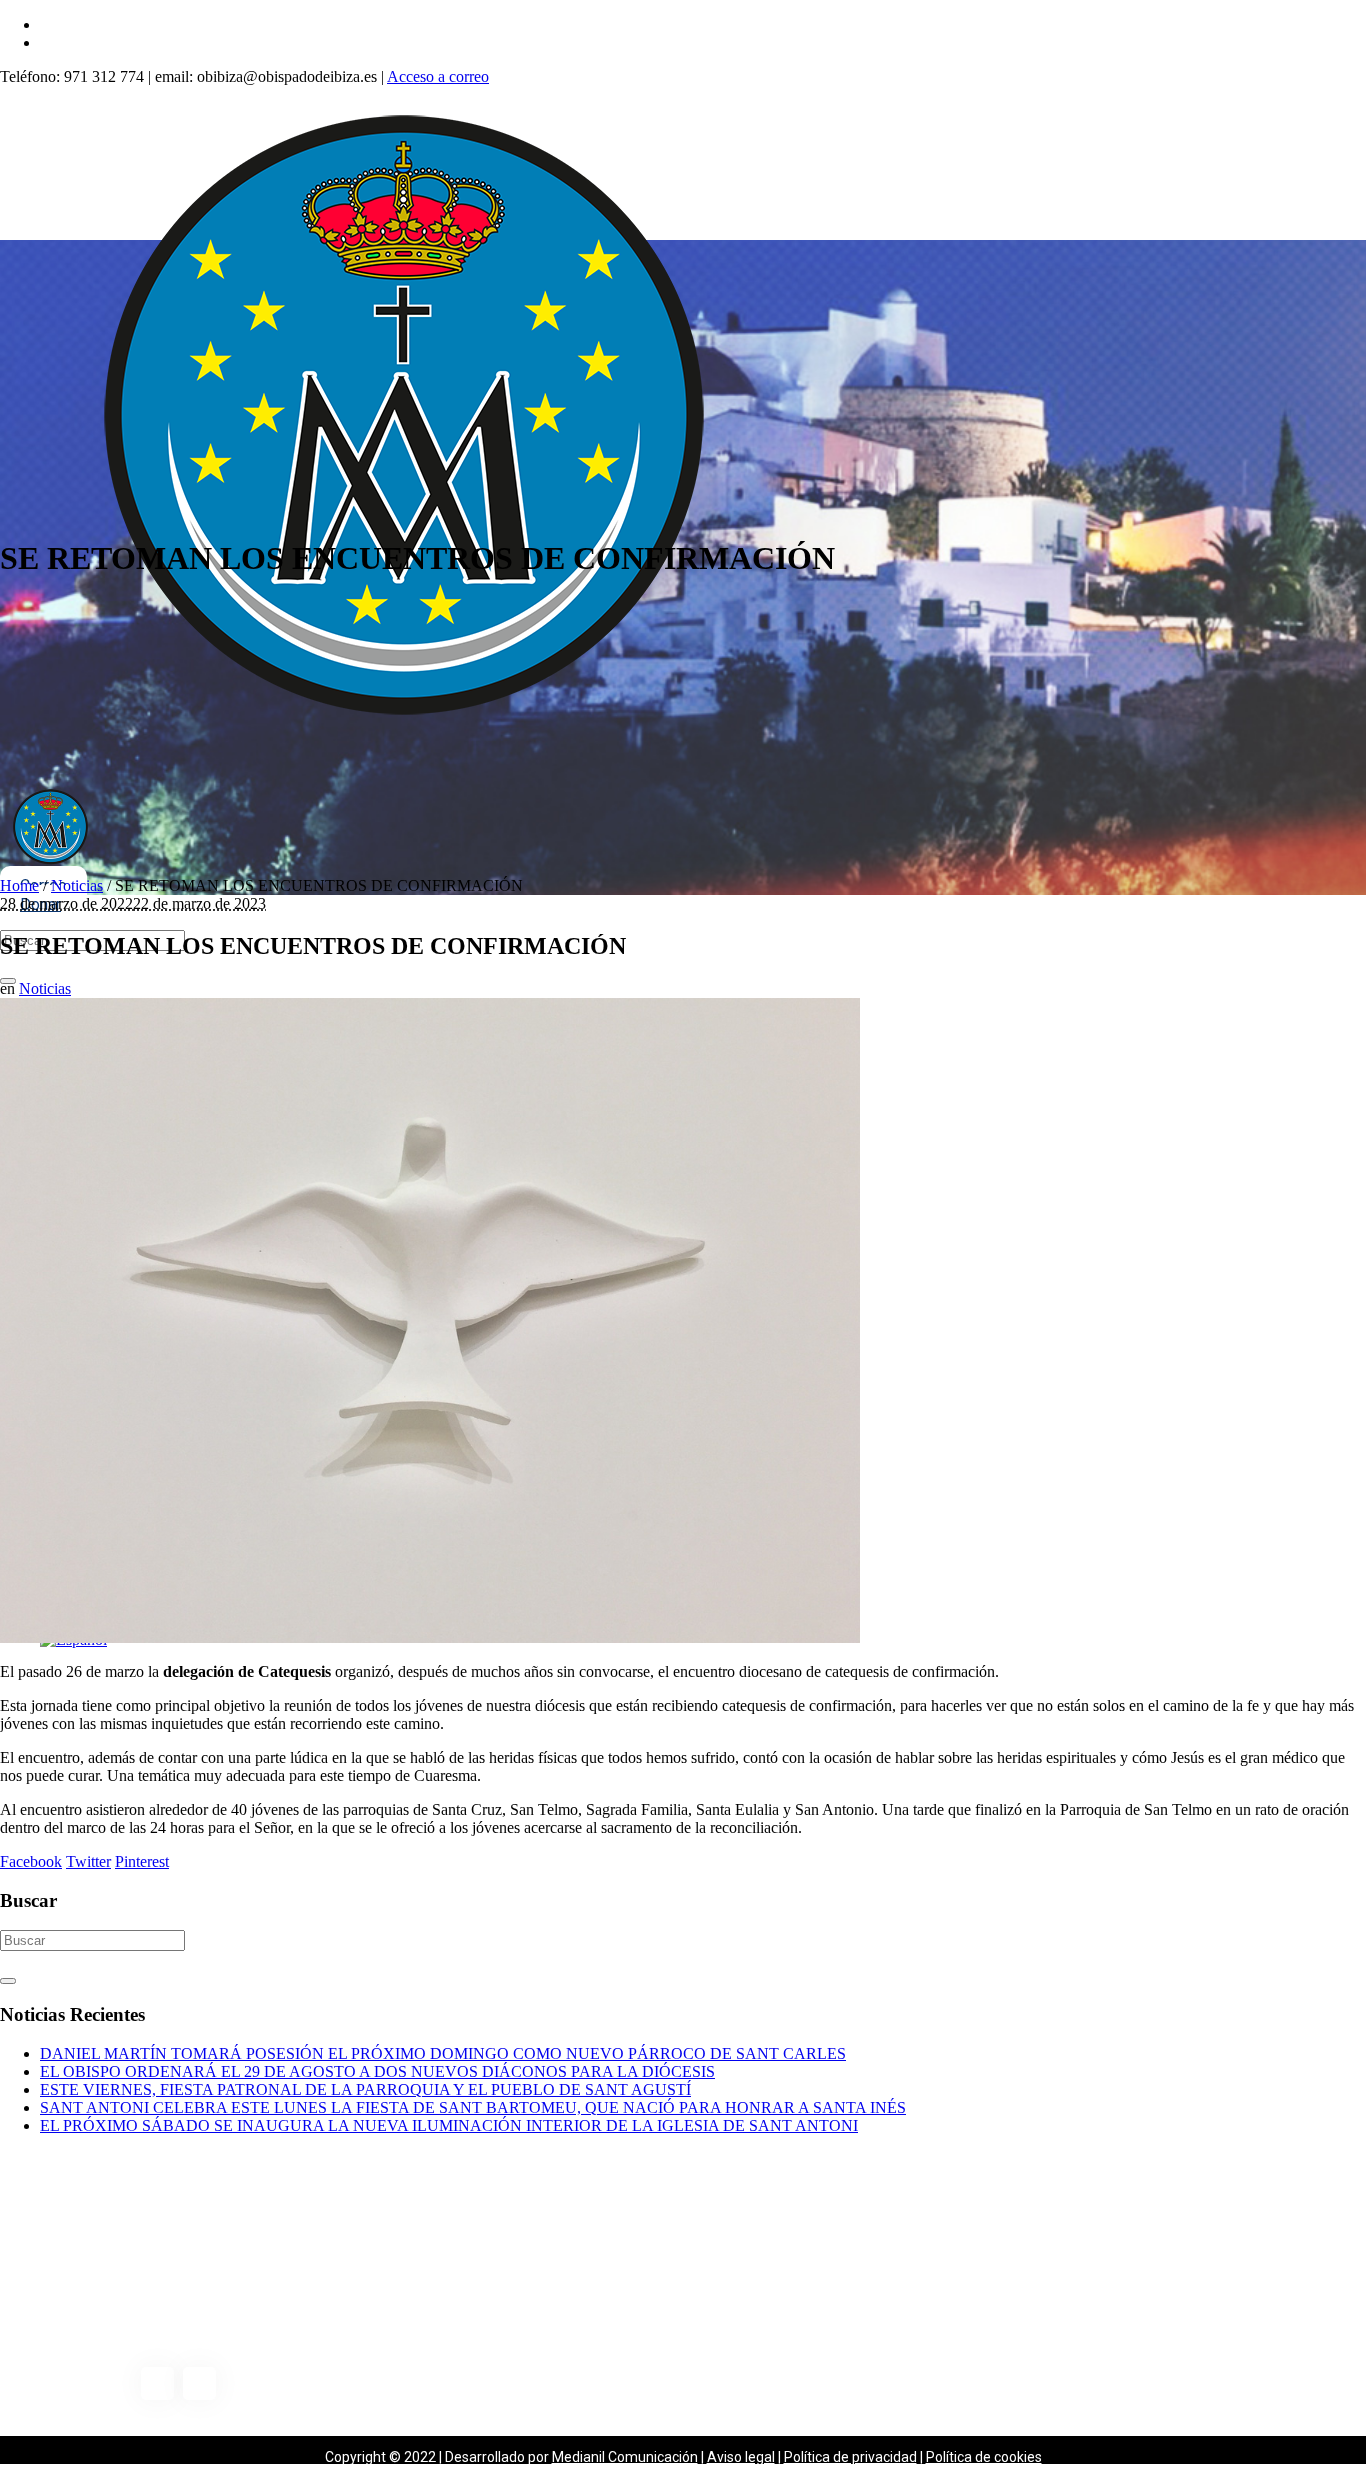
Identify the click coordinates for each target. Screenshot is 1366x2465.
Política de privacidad (850, 2457)
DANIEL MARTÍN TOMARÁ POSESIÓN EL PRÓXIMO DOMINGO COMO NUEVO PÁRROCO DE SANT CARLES (443, 2053)
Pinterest (142, 1861)
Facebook (31, 1861)
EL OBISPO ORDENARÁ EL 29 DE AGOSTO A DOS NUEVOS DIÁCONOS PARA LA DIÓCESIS (377, 2071)
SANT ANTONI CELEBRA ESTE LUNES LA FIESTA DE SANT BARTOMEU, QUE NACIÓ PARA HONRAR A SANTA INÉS (473, 2107)
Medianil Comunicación (625, 2457)
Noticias (77, 885)
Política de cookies (984, 2457)
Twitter (88, 1861)
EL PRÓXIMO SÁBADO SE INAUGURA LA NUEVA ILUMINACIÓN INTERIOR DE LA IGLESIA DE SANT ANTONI (449, 2125)
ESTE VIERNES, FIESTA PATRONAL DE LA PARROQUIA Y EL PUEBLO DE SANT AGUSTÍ (365, 2089)
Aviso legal (741, 2457)
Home (19, 885)
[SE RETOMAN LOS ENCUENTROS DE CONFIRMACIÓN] (430, 1637)
